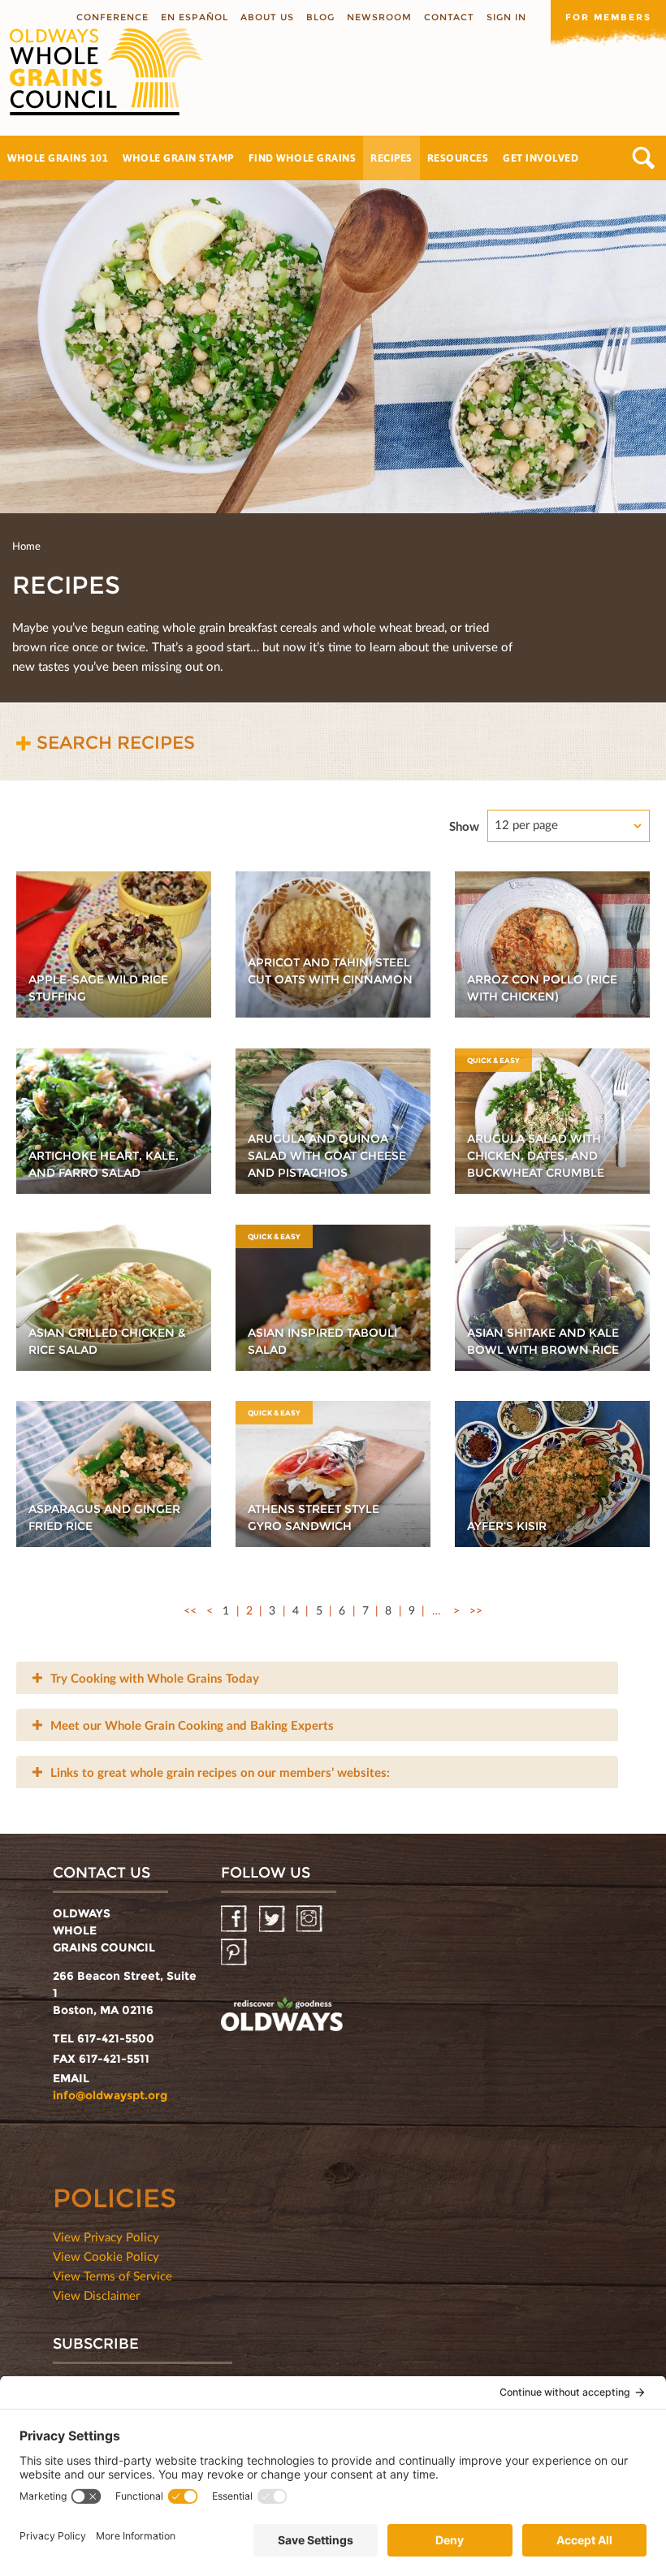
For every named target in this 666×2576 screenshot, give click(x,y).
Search (644, 158)
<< (190, 1610)
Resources (458, 158)
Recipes (391, 158)
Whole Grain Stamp (178, 158)
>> (476, 1610)
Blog (320, 17)
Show (464, 826)
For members (608, 17)
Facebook (235, 1919)
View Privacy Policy (106, 2237)
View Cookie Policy (106, 2256)
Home (26, 546)
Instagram (311, 1919)
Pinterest (235, 1953)
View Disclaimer (96, 2295)
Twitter (273, 1919)
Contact (449, 17)
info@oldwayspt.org (110, 2095)
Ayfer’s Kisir (507, 1526)
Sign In (506, 17)
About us (267, 17)
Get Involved (541, 158)
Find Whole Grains (303, 158)
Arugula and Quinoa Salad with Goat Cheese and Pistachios (327, 1156)
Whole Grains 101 (58, 158)
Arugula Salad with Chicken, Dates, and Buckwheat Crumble (536, 1156)
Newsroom (379, 17)
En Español (195, 17)
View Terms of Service (112, 2276)
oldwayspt (282, 2016)
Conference (112, 17)
